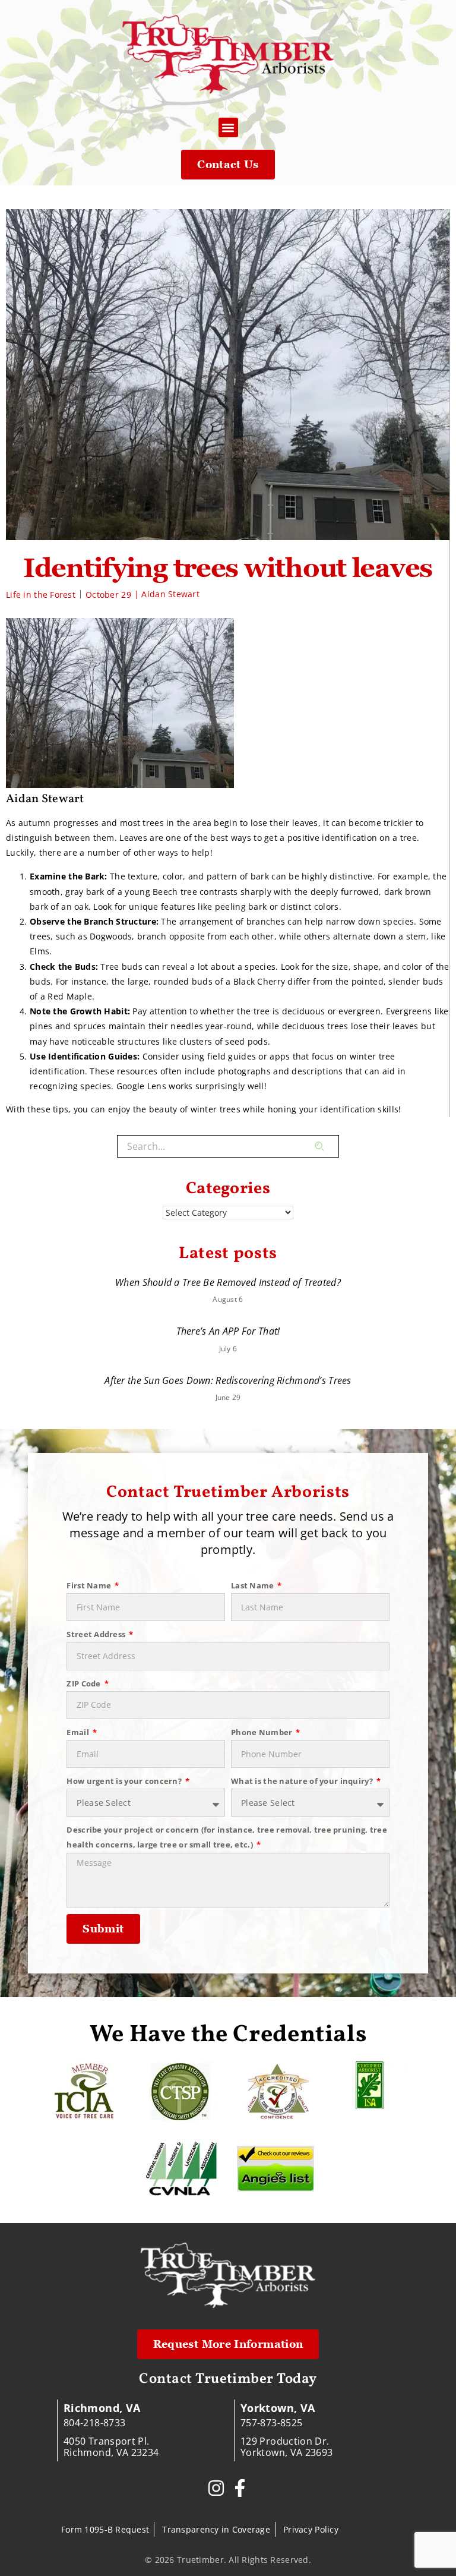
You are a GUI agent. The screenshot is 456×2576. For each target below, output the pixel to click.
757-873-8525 (271, 2423)
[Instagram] (216, 2488)
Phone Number (263, 1732)
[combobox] (216, 1146)
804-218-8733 (94, 2423)
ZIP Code (85, 1683)
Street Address (97, 1634)
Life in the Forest (41, 595)
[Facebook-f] (240, 2488)
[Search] (327, 1146)
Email (79, 1732)
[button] (228, 127)
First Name (90, 1585)
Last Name (254, 1585)
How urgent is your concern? (125, 1781)
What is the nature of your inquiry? (303, 1781)
